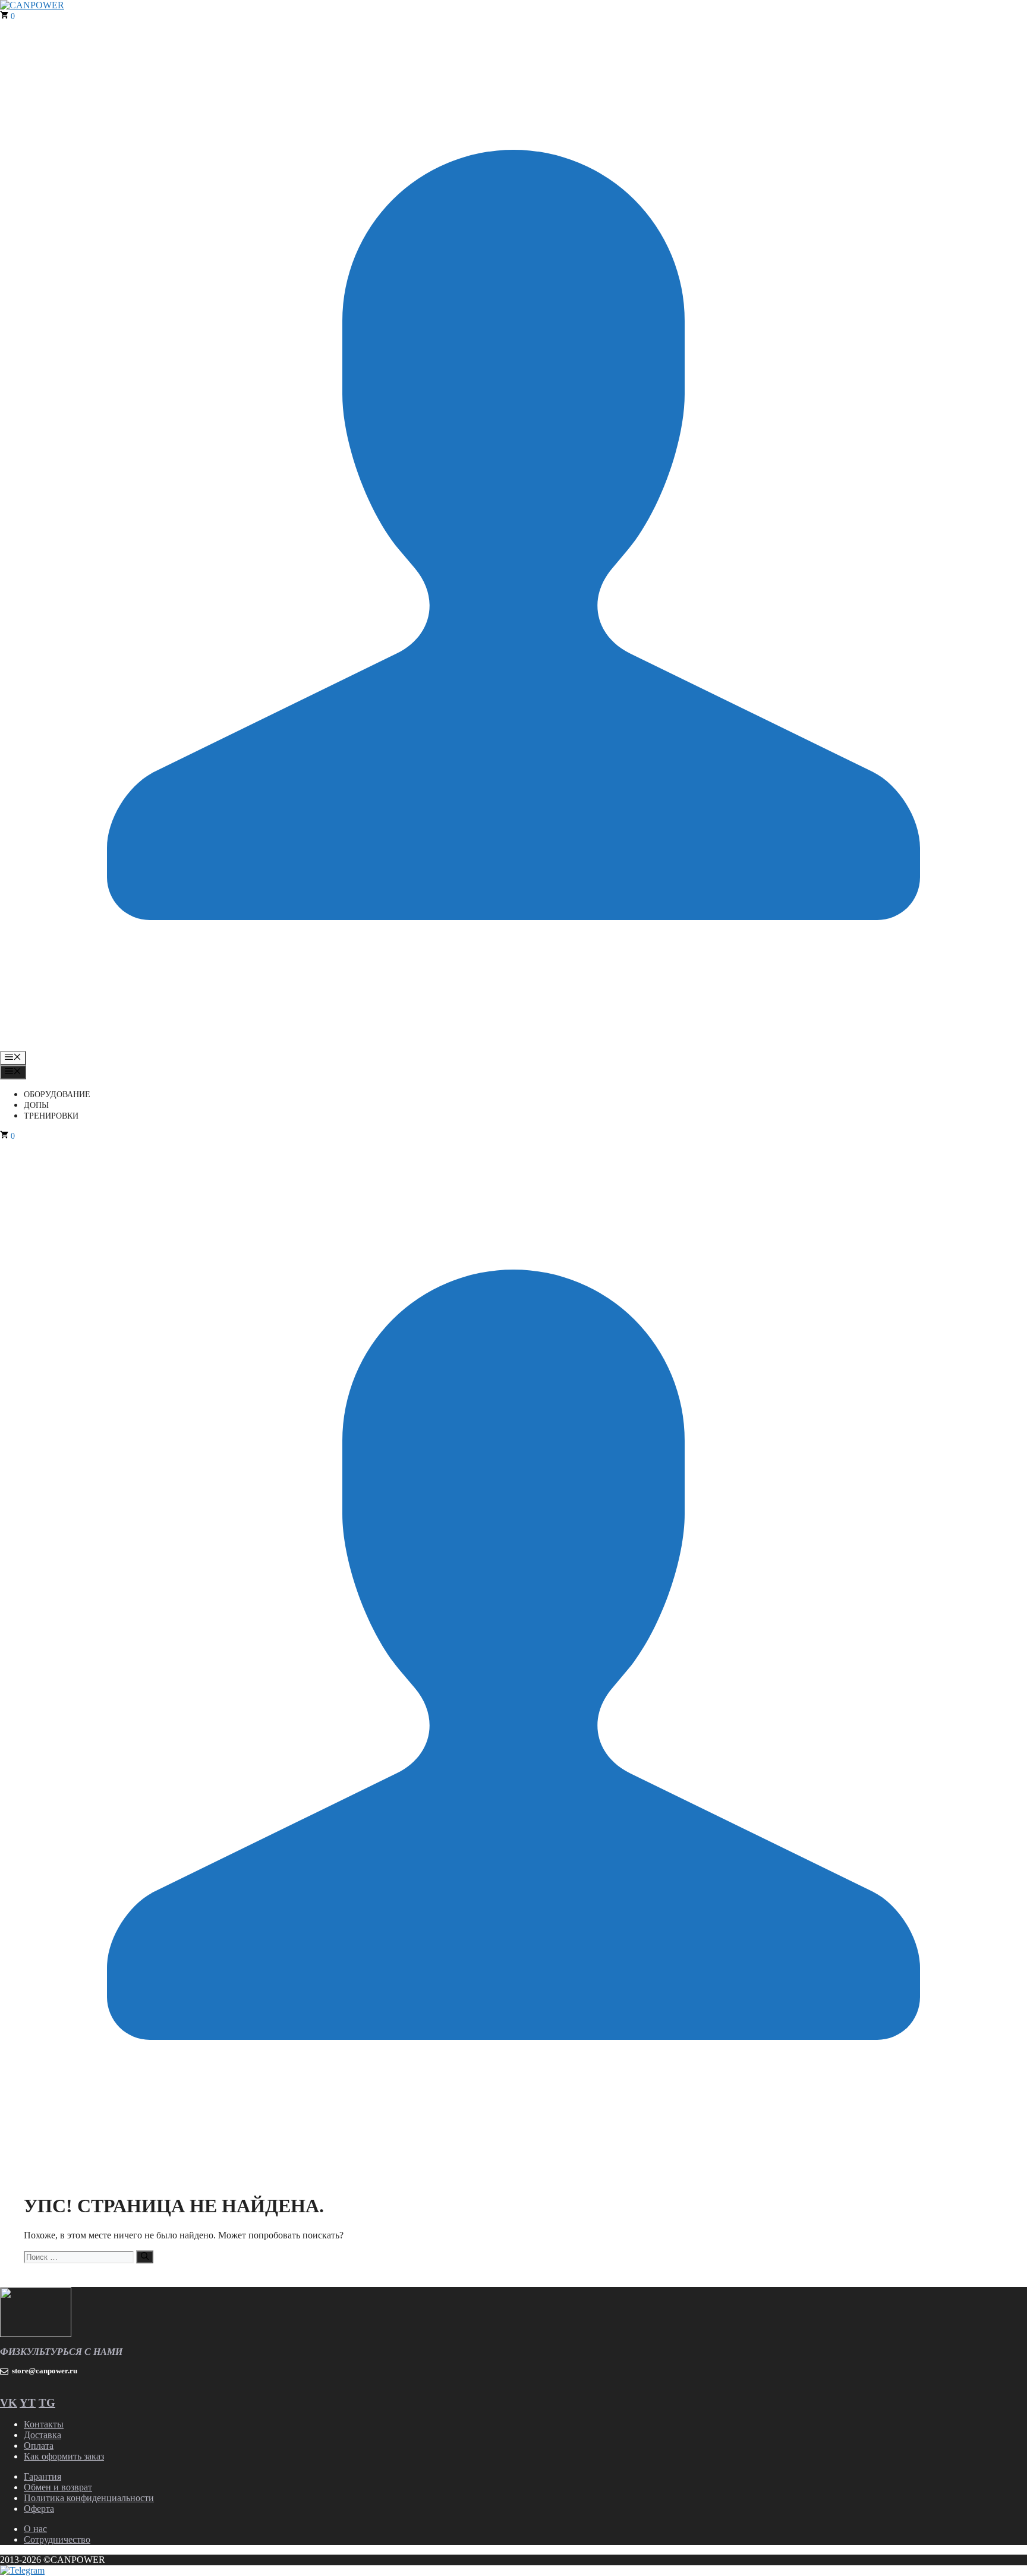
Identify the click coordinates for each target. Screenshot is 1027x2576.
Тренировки (51, 1116)
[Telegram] (22, 2570)
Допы (36, 1105)
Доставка (42, 2435)
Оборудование (57, 1095)
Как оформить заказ (64, 2456)
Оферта (39, 2509)
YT (28, 2403)
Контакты (44, 2424)
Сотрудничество (57, 2539)
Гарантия (42, 2476)
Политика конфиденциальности (89, 2498)
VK (9, 2403)
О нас (35, 2529)
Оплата (39, 2446)
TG (47, 2403)
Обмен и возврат (58, 2487)
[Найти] (145, 2257)
